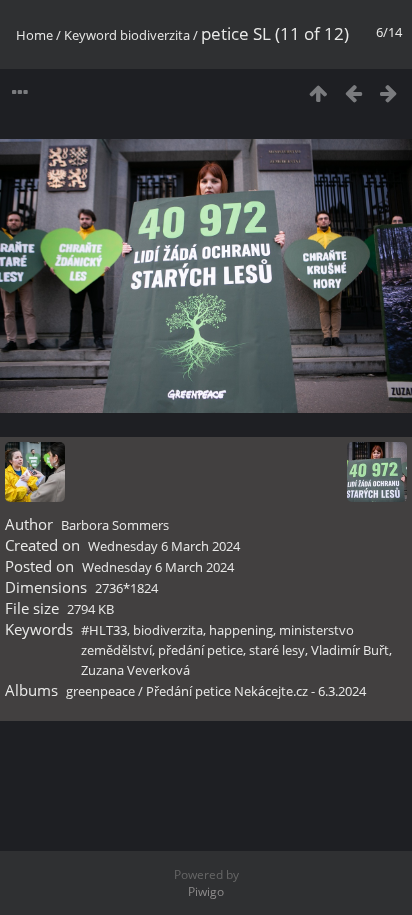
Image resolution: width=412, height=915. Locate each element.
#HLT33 (104, 630)
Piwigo (206, 891)
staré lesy (277, 650)
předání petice (200, 650)
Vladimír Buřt (350, 650)
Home (34, 35)
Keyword (90, 35)
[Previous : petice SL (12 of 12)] (353, 92)
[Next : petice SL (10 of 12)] (388, 92)
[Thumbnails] (318, 92)
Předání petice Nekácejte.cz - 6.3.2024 (256, 691)
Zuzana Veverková (135, 670)
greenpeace (100, 691)
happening (241, 630)
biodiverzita (155, 35)
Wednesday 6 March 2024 (164, 546)
